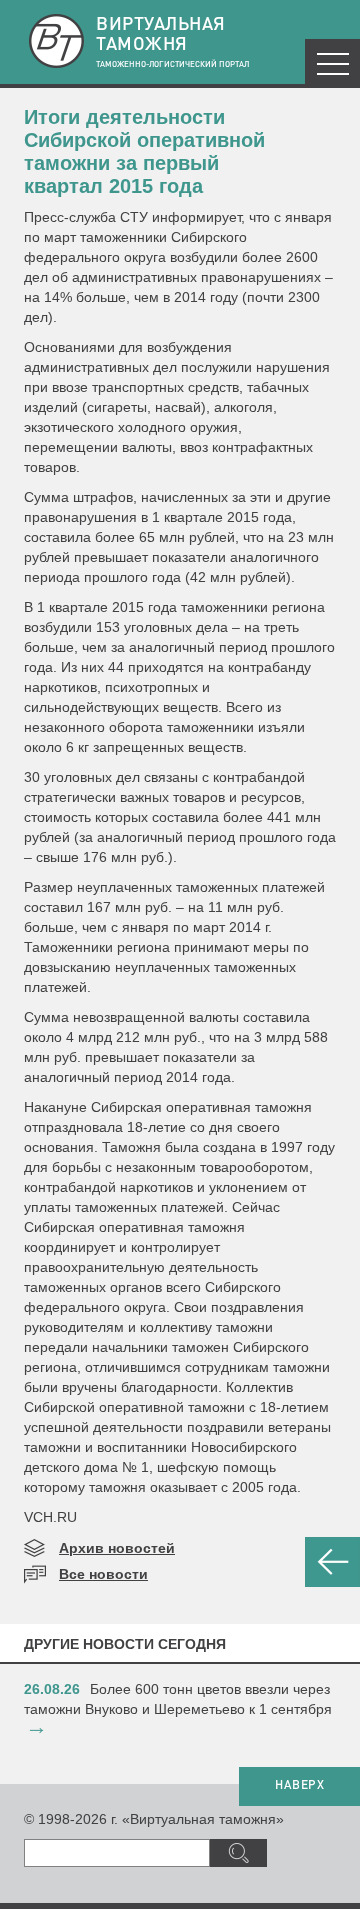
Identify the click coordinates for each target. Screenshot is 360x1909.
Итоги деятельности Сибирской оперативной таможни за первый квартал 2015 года (144, 151)
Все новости (103, 1574)
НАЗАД (332, 1562)
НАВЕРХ (299, 1786)
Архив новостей (117, 1548)
